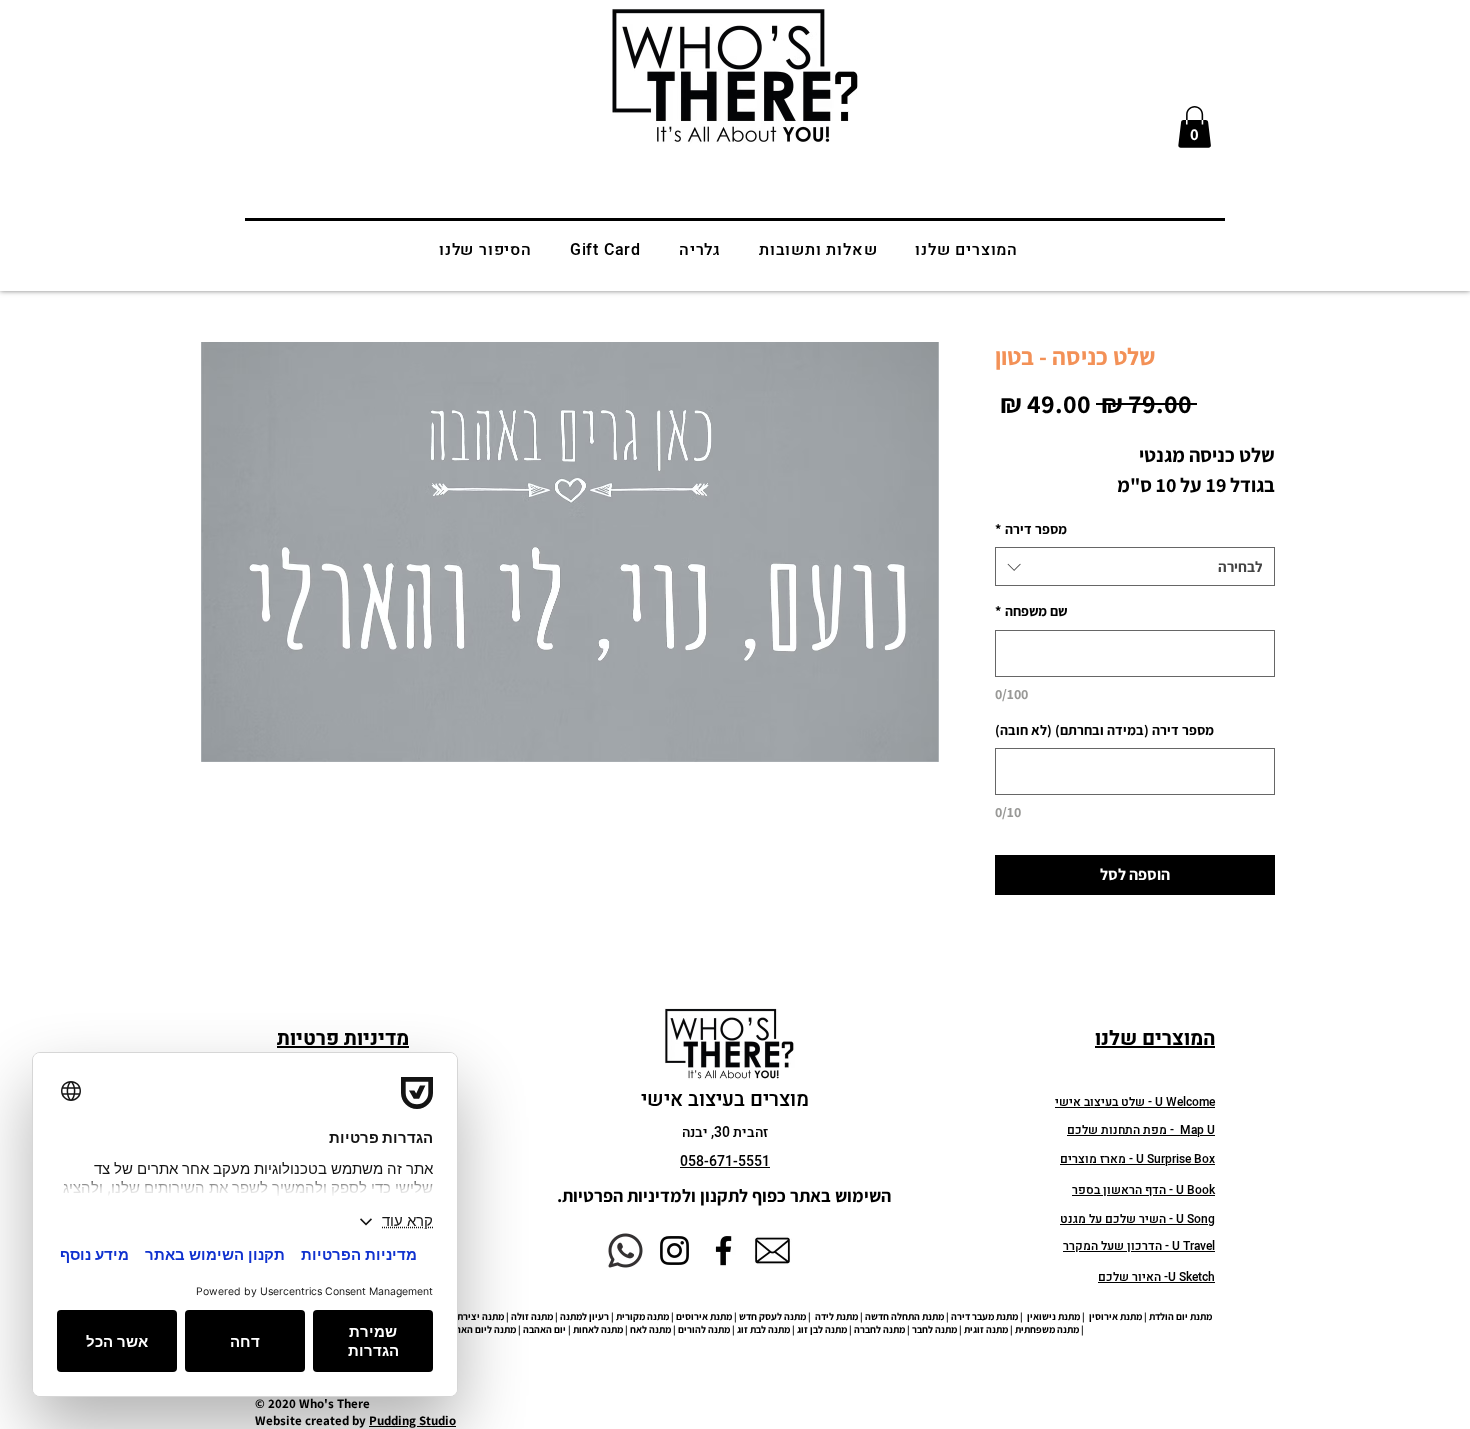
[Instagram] (674, 1250)
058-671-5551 (725, 1161)
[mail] (772, 1250)
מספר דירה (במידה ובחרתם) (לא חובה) (1104, 730)
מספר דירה (1031, 529)
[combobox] (1135, 566)
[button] (1194, 127)
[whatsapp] (625, 1250)
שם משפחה (1031, 611)
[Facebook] (723, 1250)
